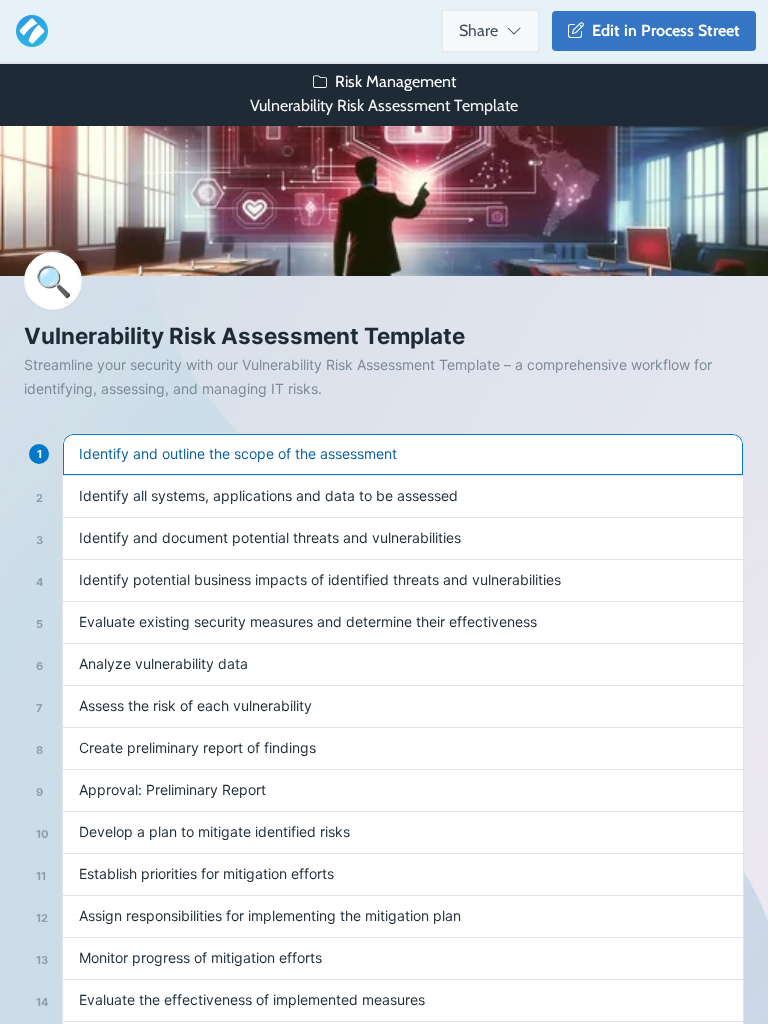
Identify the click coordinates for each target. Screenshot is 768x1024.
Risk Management (395, 81)
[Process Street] (28, 31)
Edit (662, 30)
